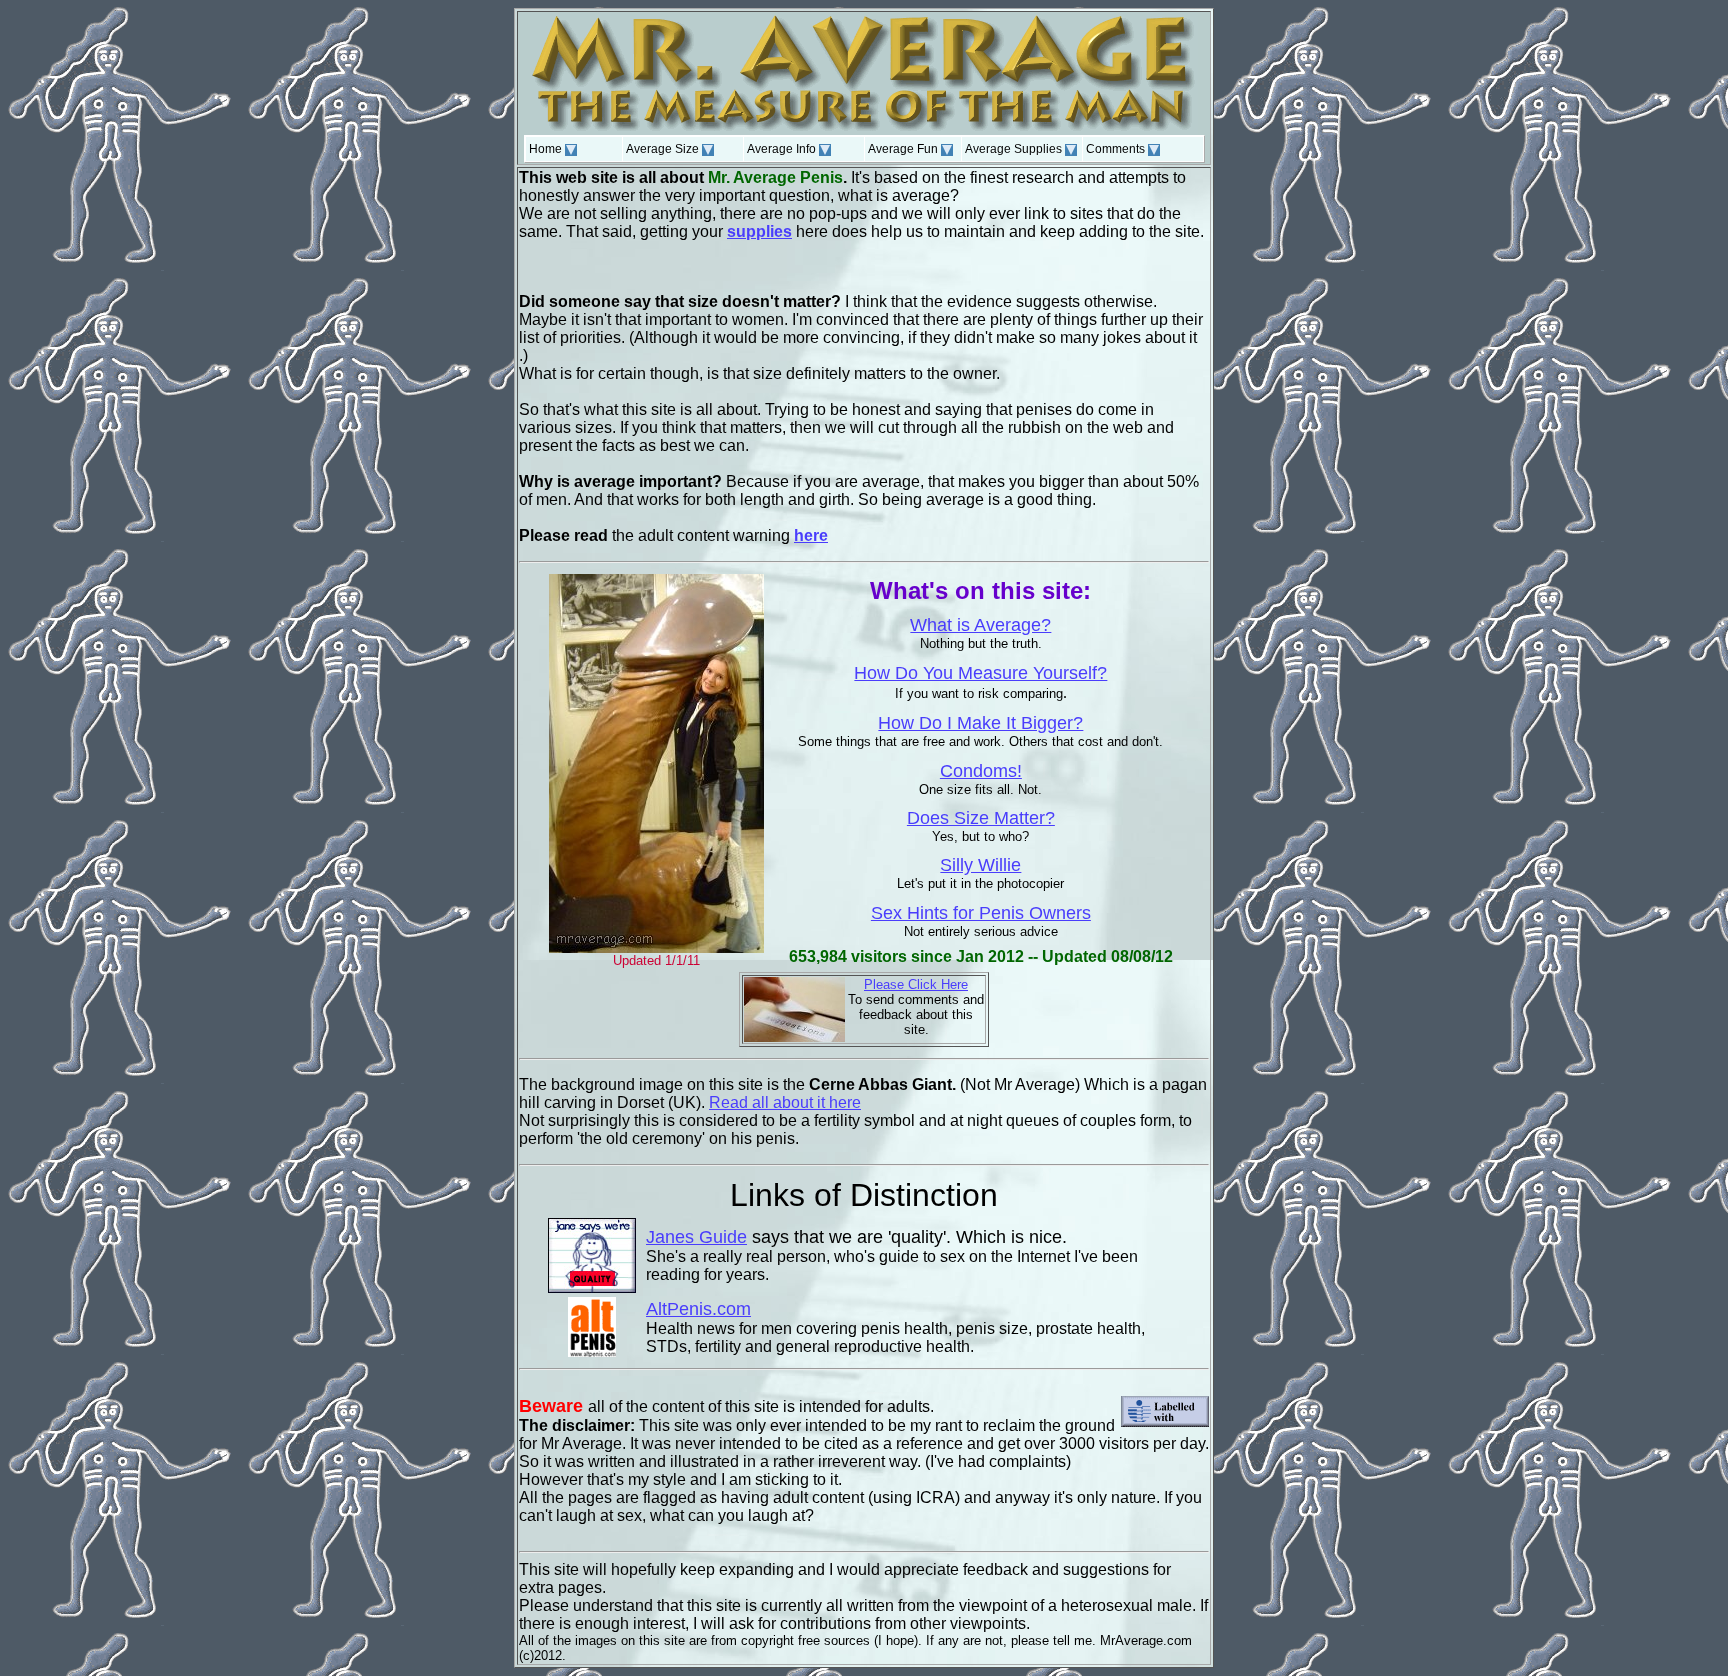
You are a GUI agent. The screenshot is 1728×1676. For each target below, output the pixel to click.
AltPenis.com (698, 1309)
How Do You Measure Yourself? (980, 673)
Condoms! (981, 771)
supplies (759, 231)
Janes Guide (696, 1237)
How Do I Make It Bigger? (980, 723)
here (811, 535)
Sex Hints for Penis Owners (981, 913)
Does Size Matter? (981, 818)
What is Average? (980, 625)
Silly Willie (980, 865)
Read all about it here (785, 1102)
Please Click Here (916, 984)
